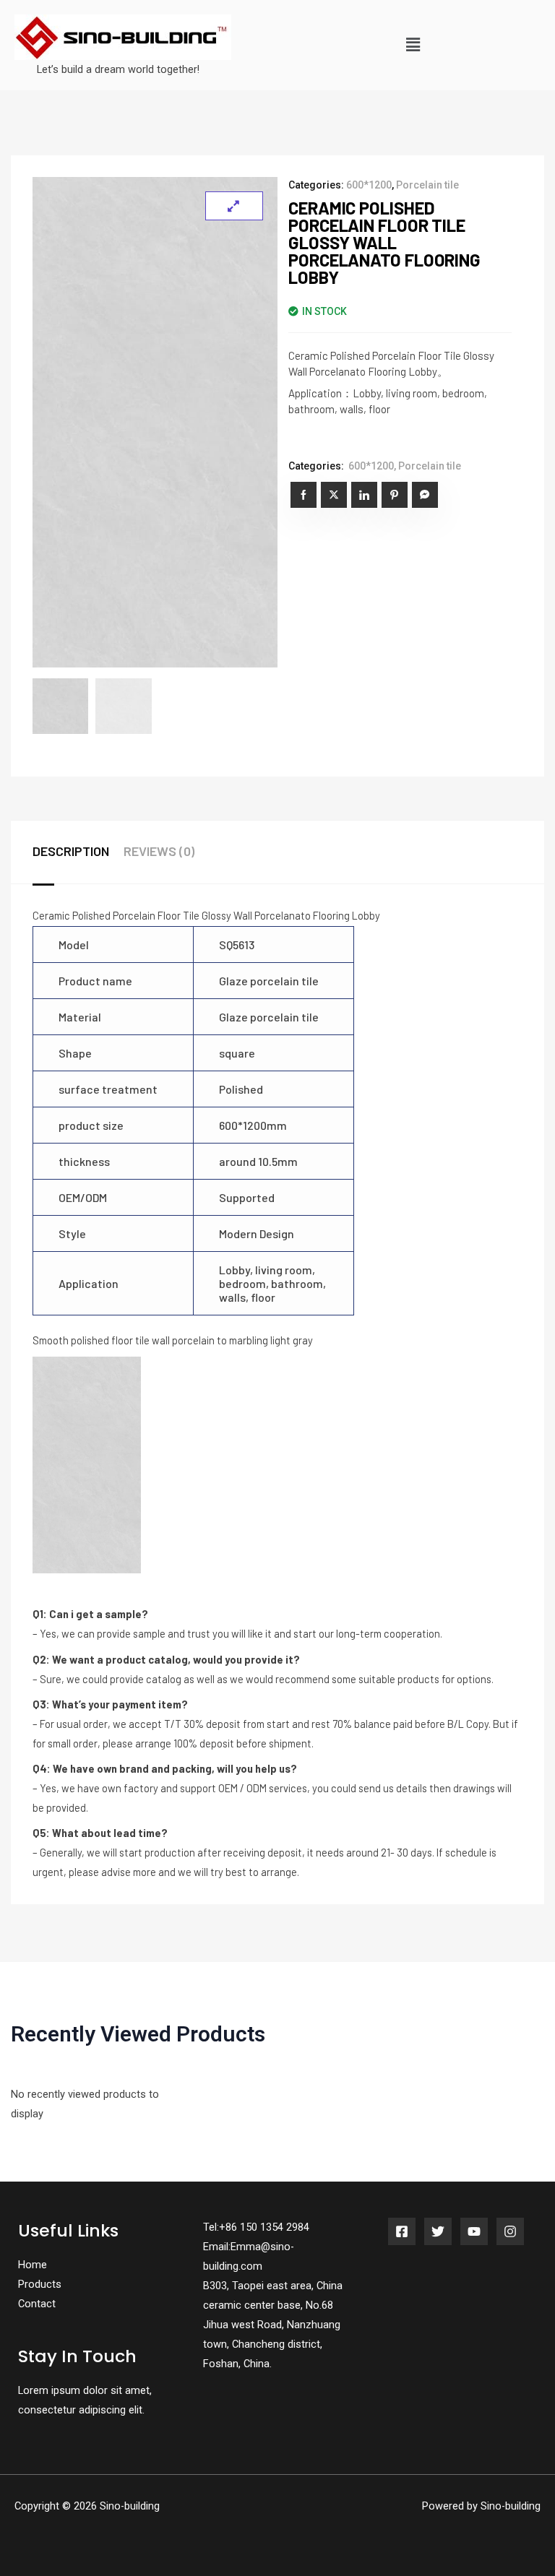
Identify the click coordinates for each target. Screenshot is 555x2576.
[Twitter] (438, 2231)
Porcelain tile (427, 185)
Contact (37, 2304)
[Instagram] (510, 2231)
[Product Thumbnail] (234, 206)
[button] (413, 45)
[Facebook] (402, 2231)
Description (71, 851)
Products (40, 2284)
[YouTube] (474, 2231)
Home (33, 2265)
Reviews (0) (159, 851)
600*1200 (369, 185)
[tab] (78, 852)
